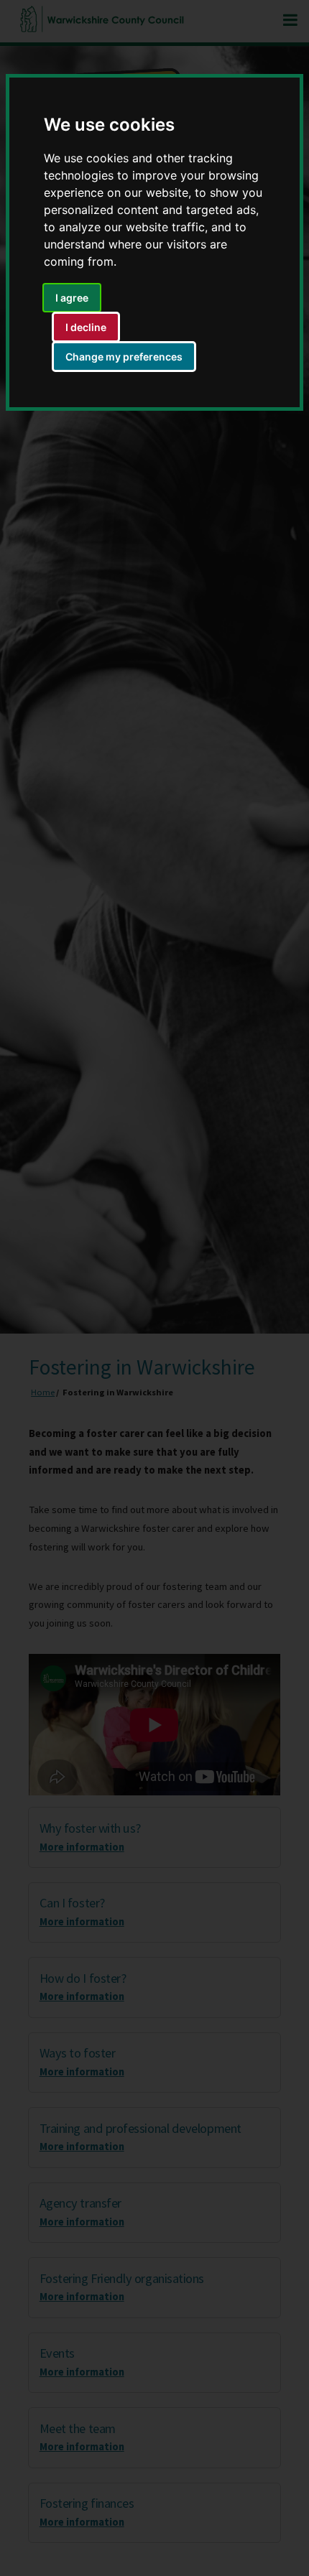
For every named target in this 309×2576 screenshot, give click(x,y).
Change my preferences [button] (124, 357)
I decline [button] (86, 327)
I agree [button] (72, 298)
